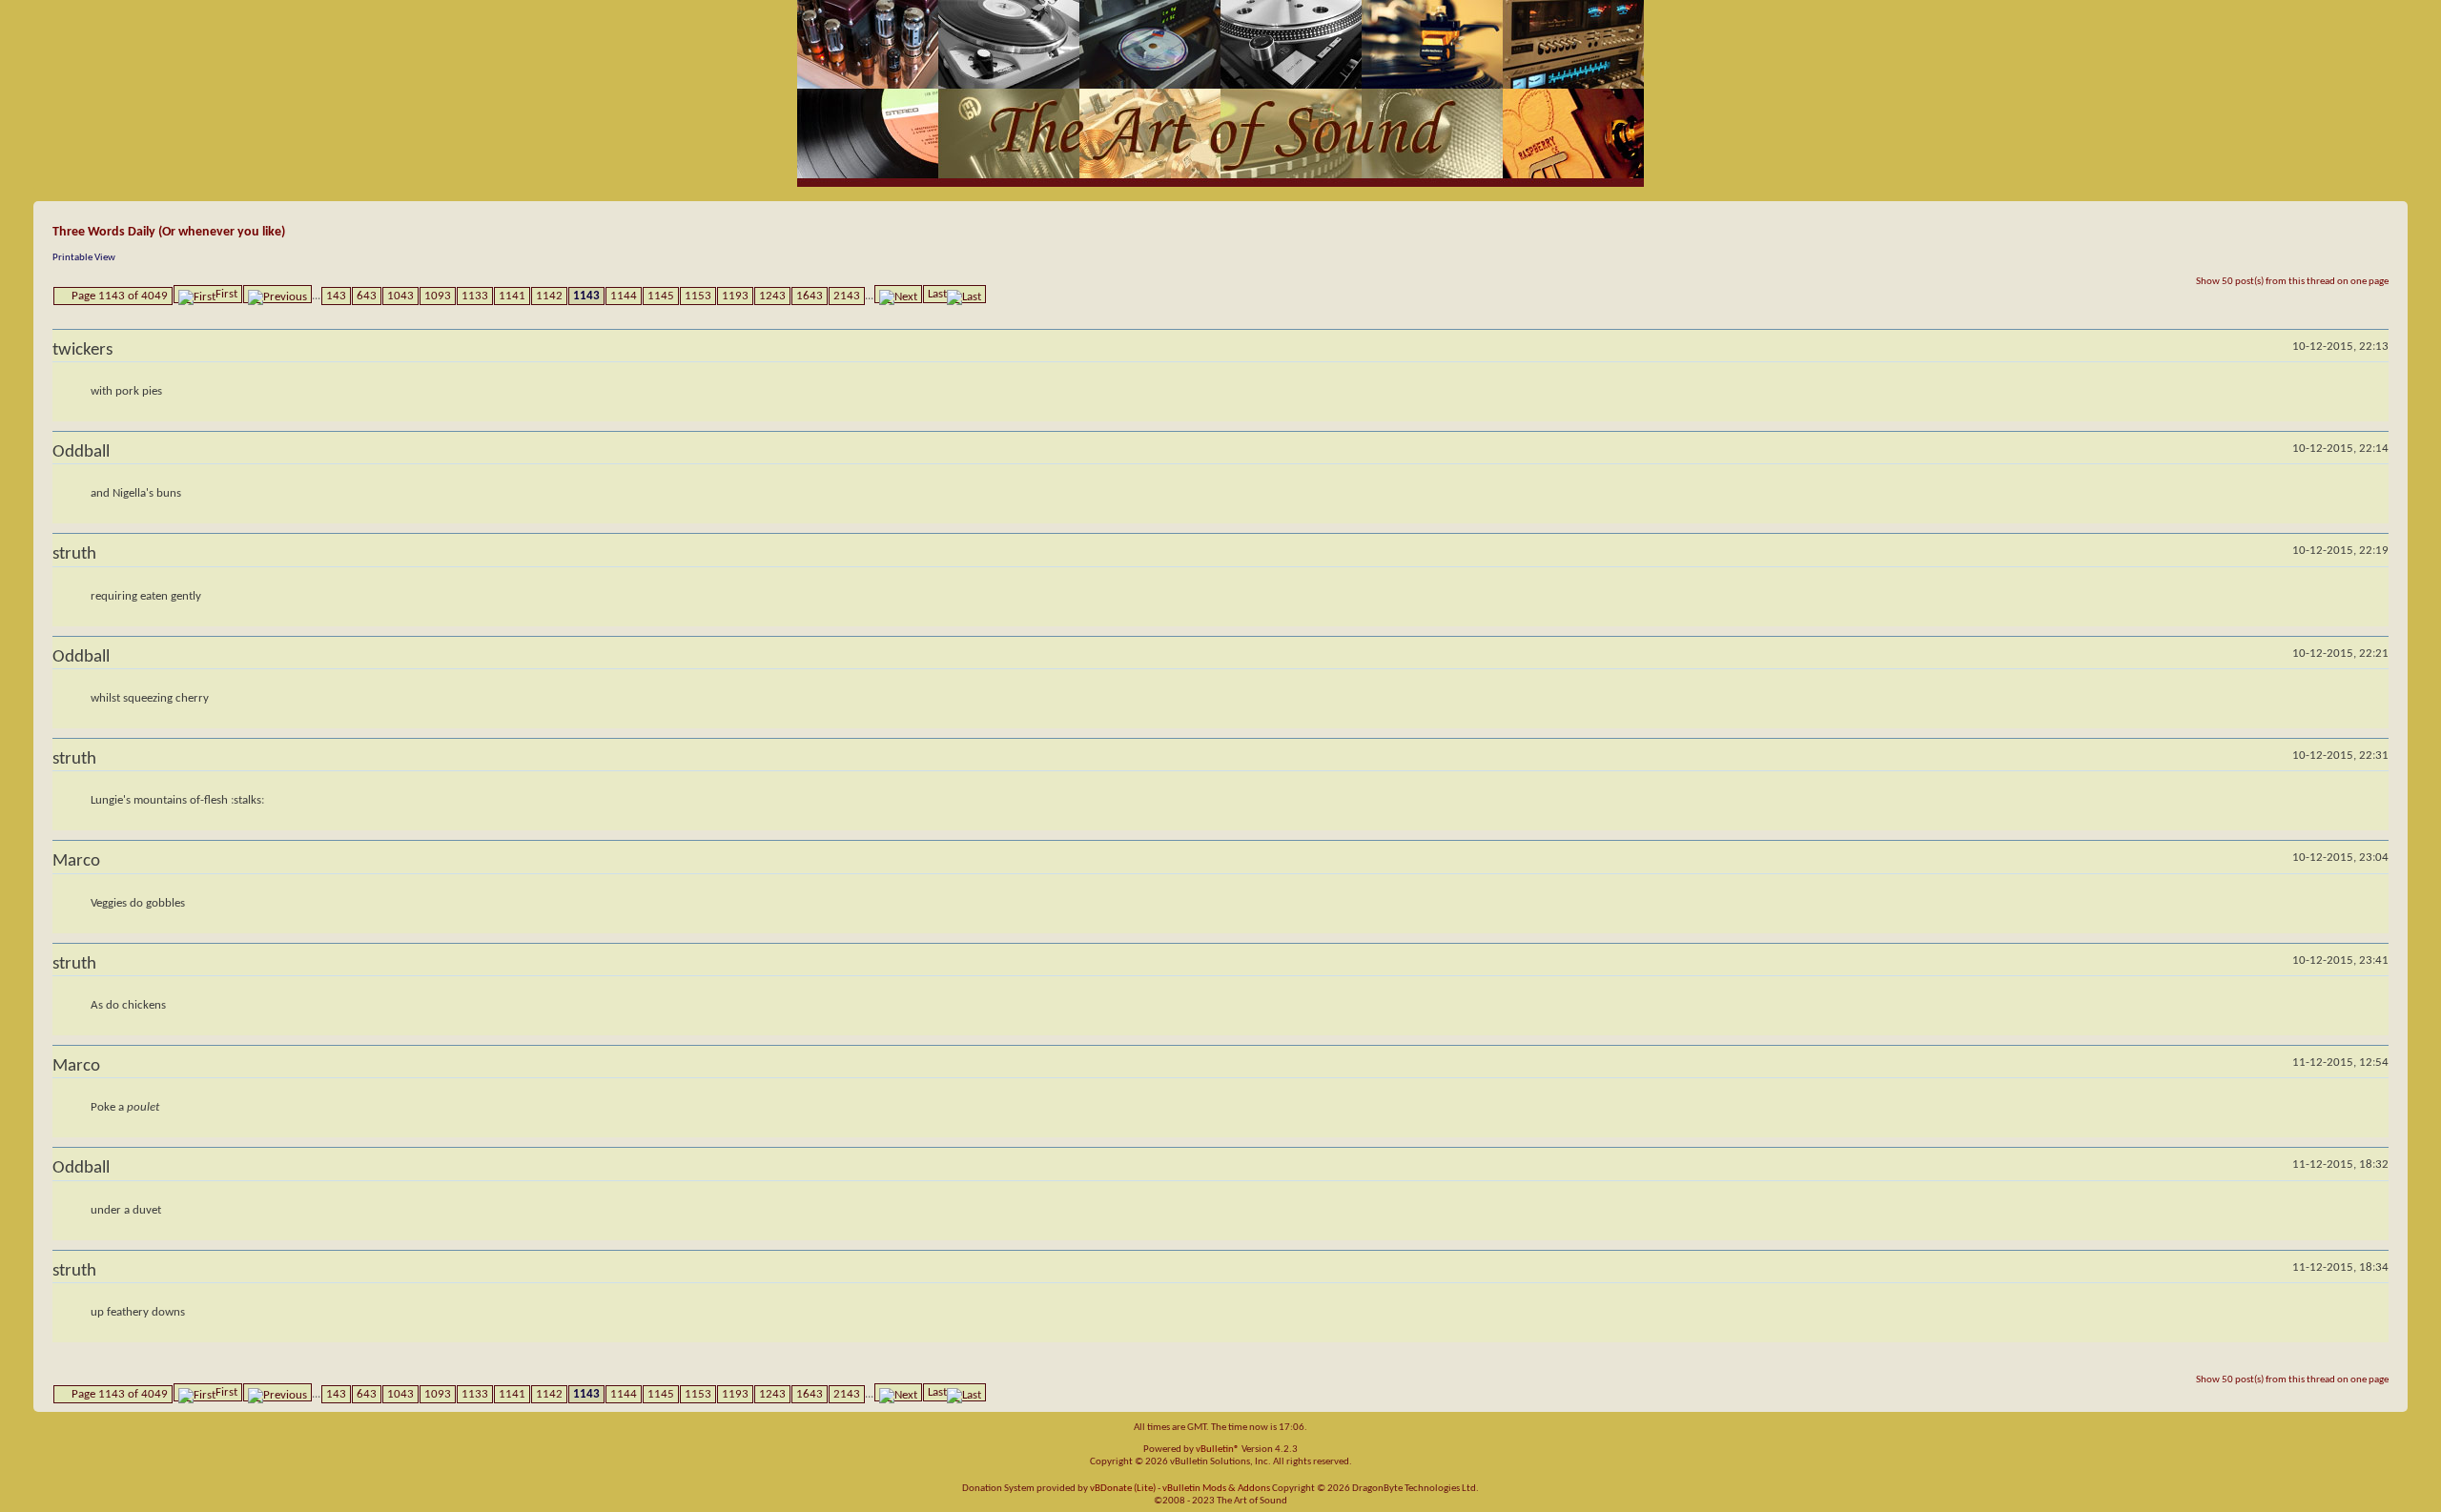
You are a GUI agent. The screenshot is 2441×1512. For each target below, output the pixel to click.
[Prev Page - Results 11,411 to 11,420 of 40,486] (277, 294)
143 (336, 296)
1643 (810, 296)
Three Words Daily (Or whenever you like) (169, 232)
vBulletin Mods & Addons (1216, 1489)
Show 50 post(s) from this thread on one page (2292, 282)
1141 (512, 296)
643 (367, 296)
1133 (475, 296)
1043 (400, 296)
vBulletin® (1218, 1450)
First (226, 294)
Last (937, 294)
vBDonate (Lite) (1123, 1489)
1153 (698, 296)
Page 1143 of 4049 (120, 296)
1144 (624, 296)
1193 (735, 296)
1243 (772, 296)
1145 (661, 296)
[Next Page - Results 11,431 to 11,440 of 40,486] (898, 294)
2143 (847, 296)
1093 (438, 296)
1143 (586, 296)
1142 (549, 296)
